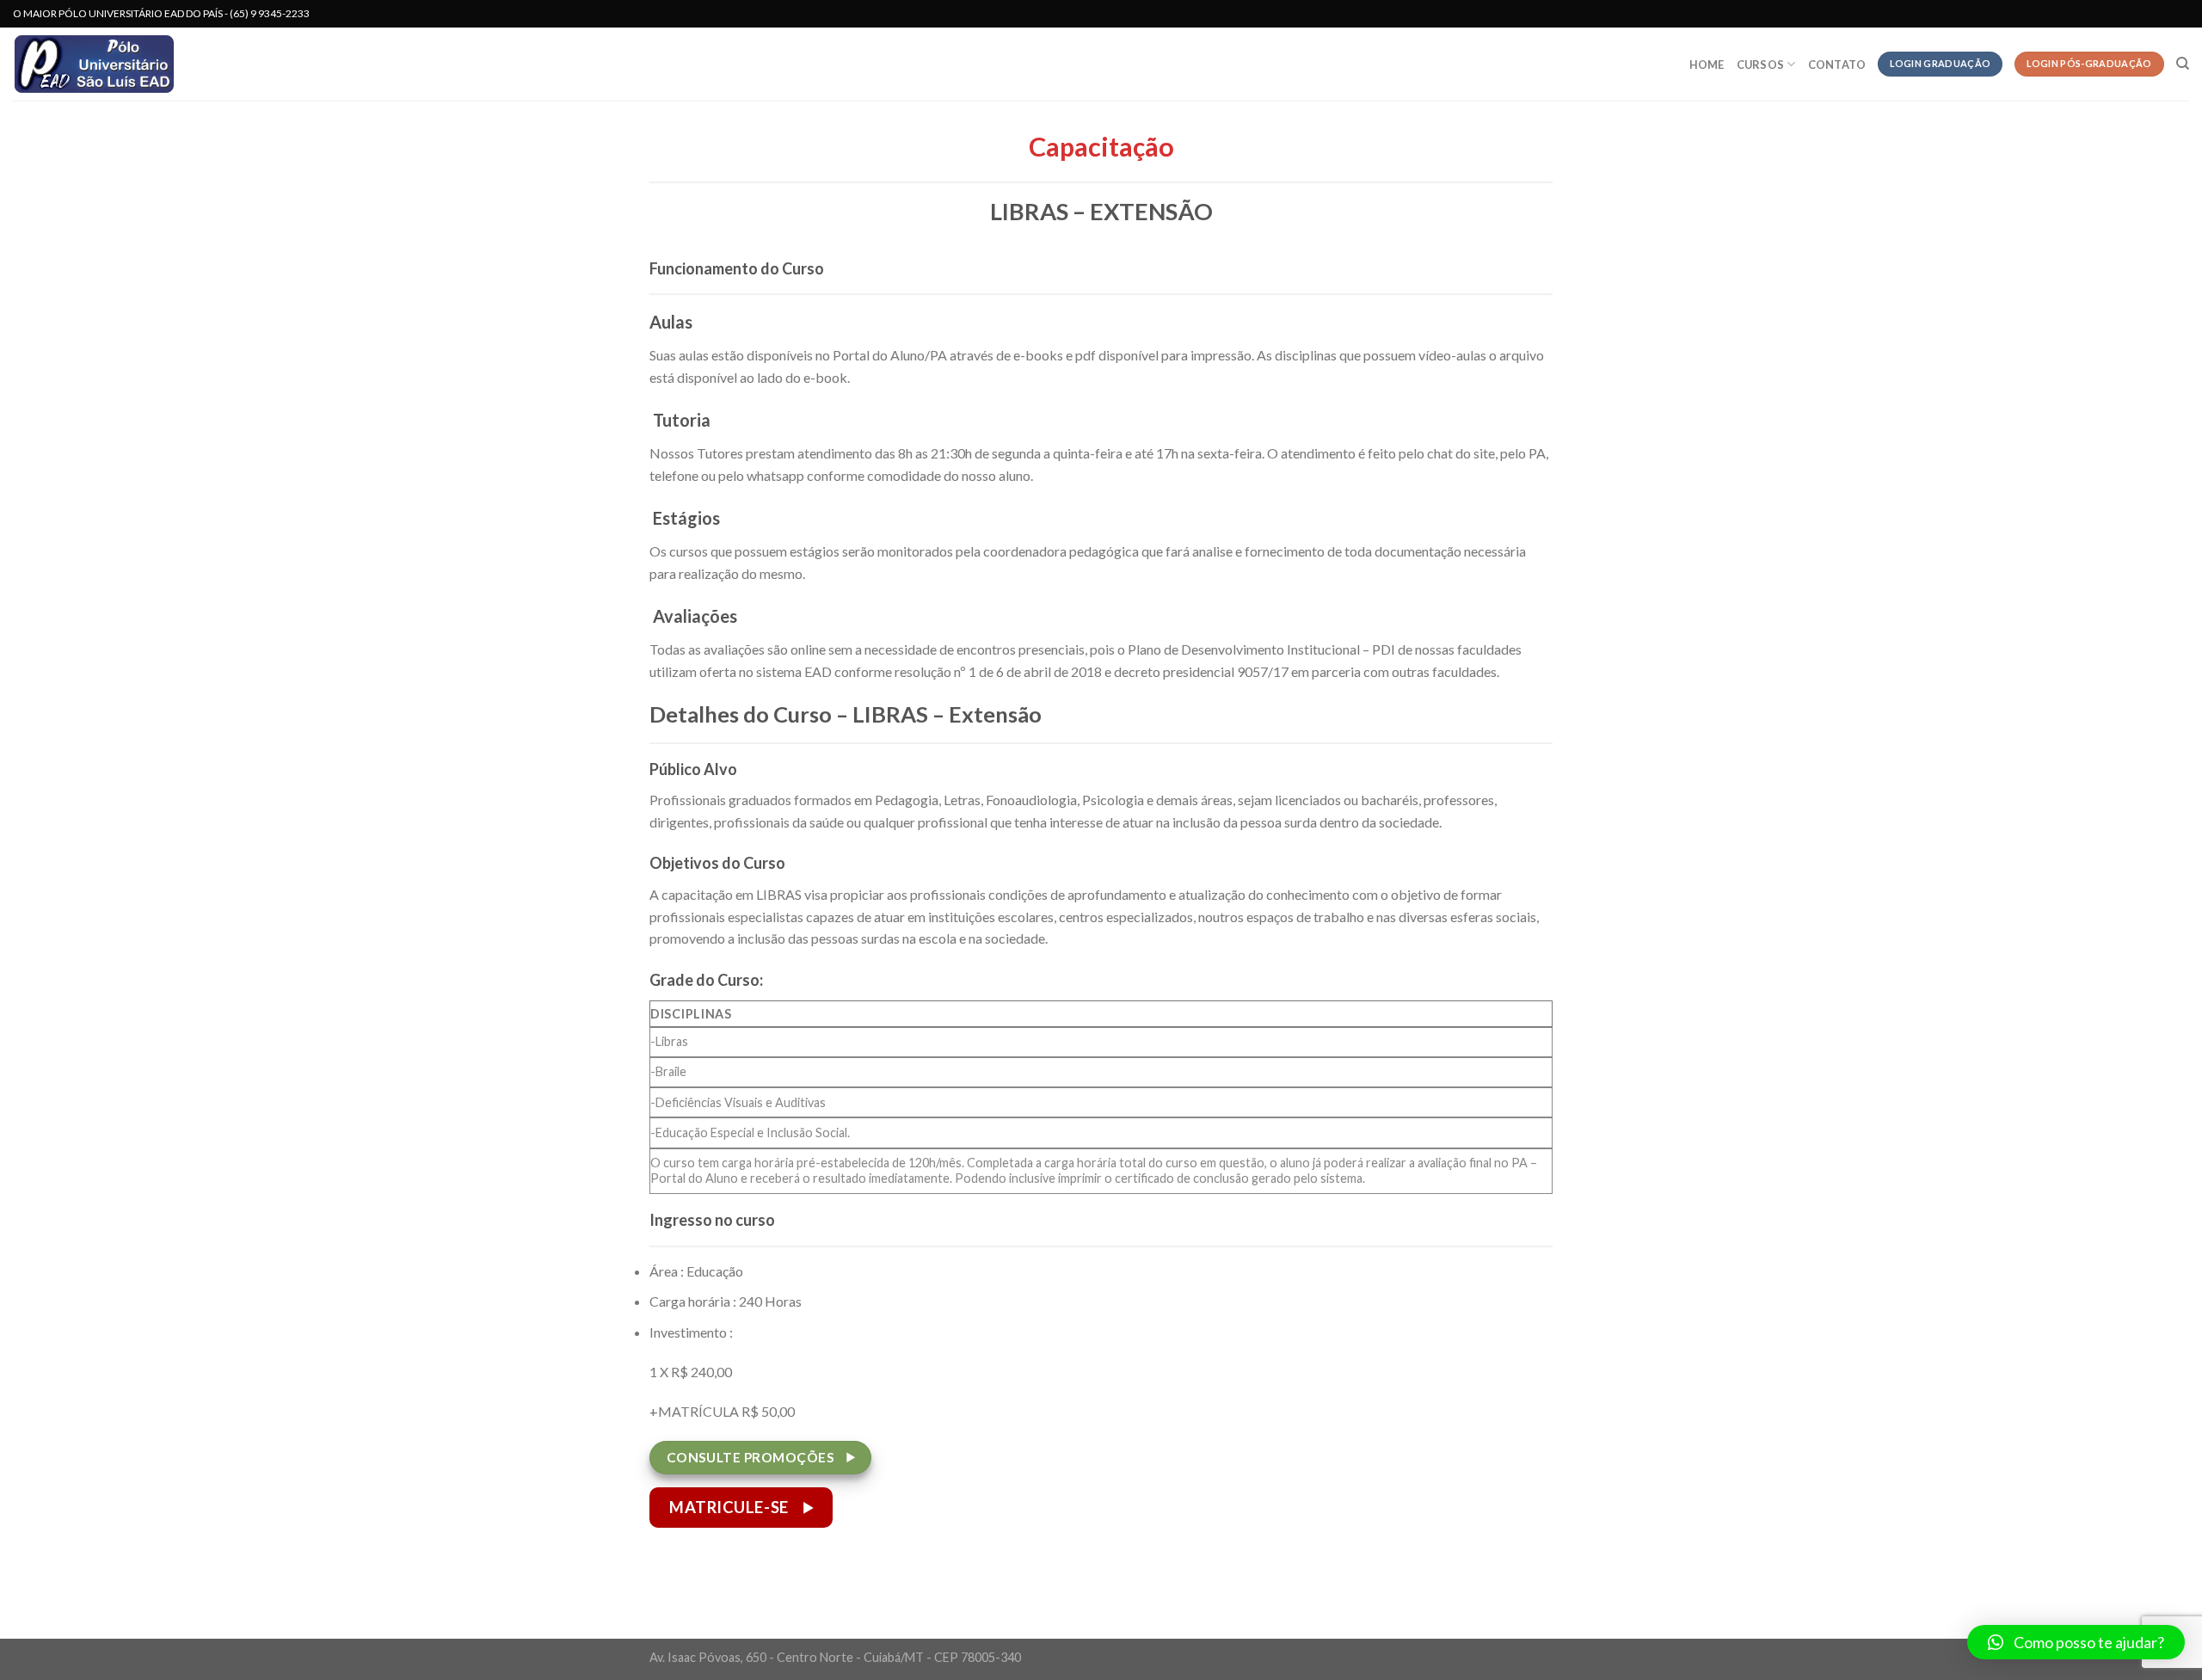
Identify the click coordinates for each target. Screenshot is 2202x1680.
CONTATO (1837, 65)
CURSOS (1761, 65)
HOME (1707, 65)
